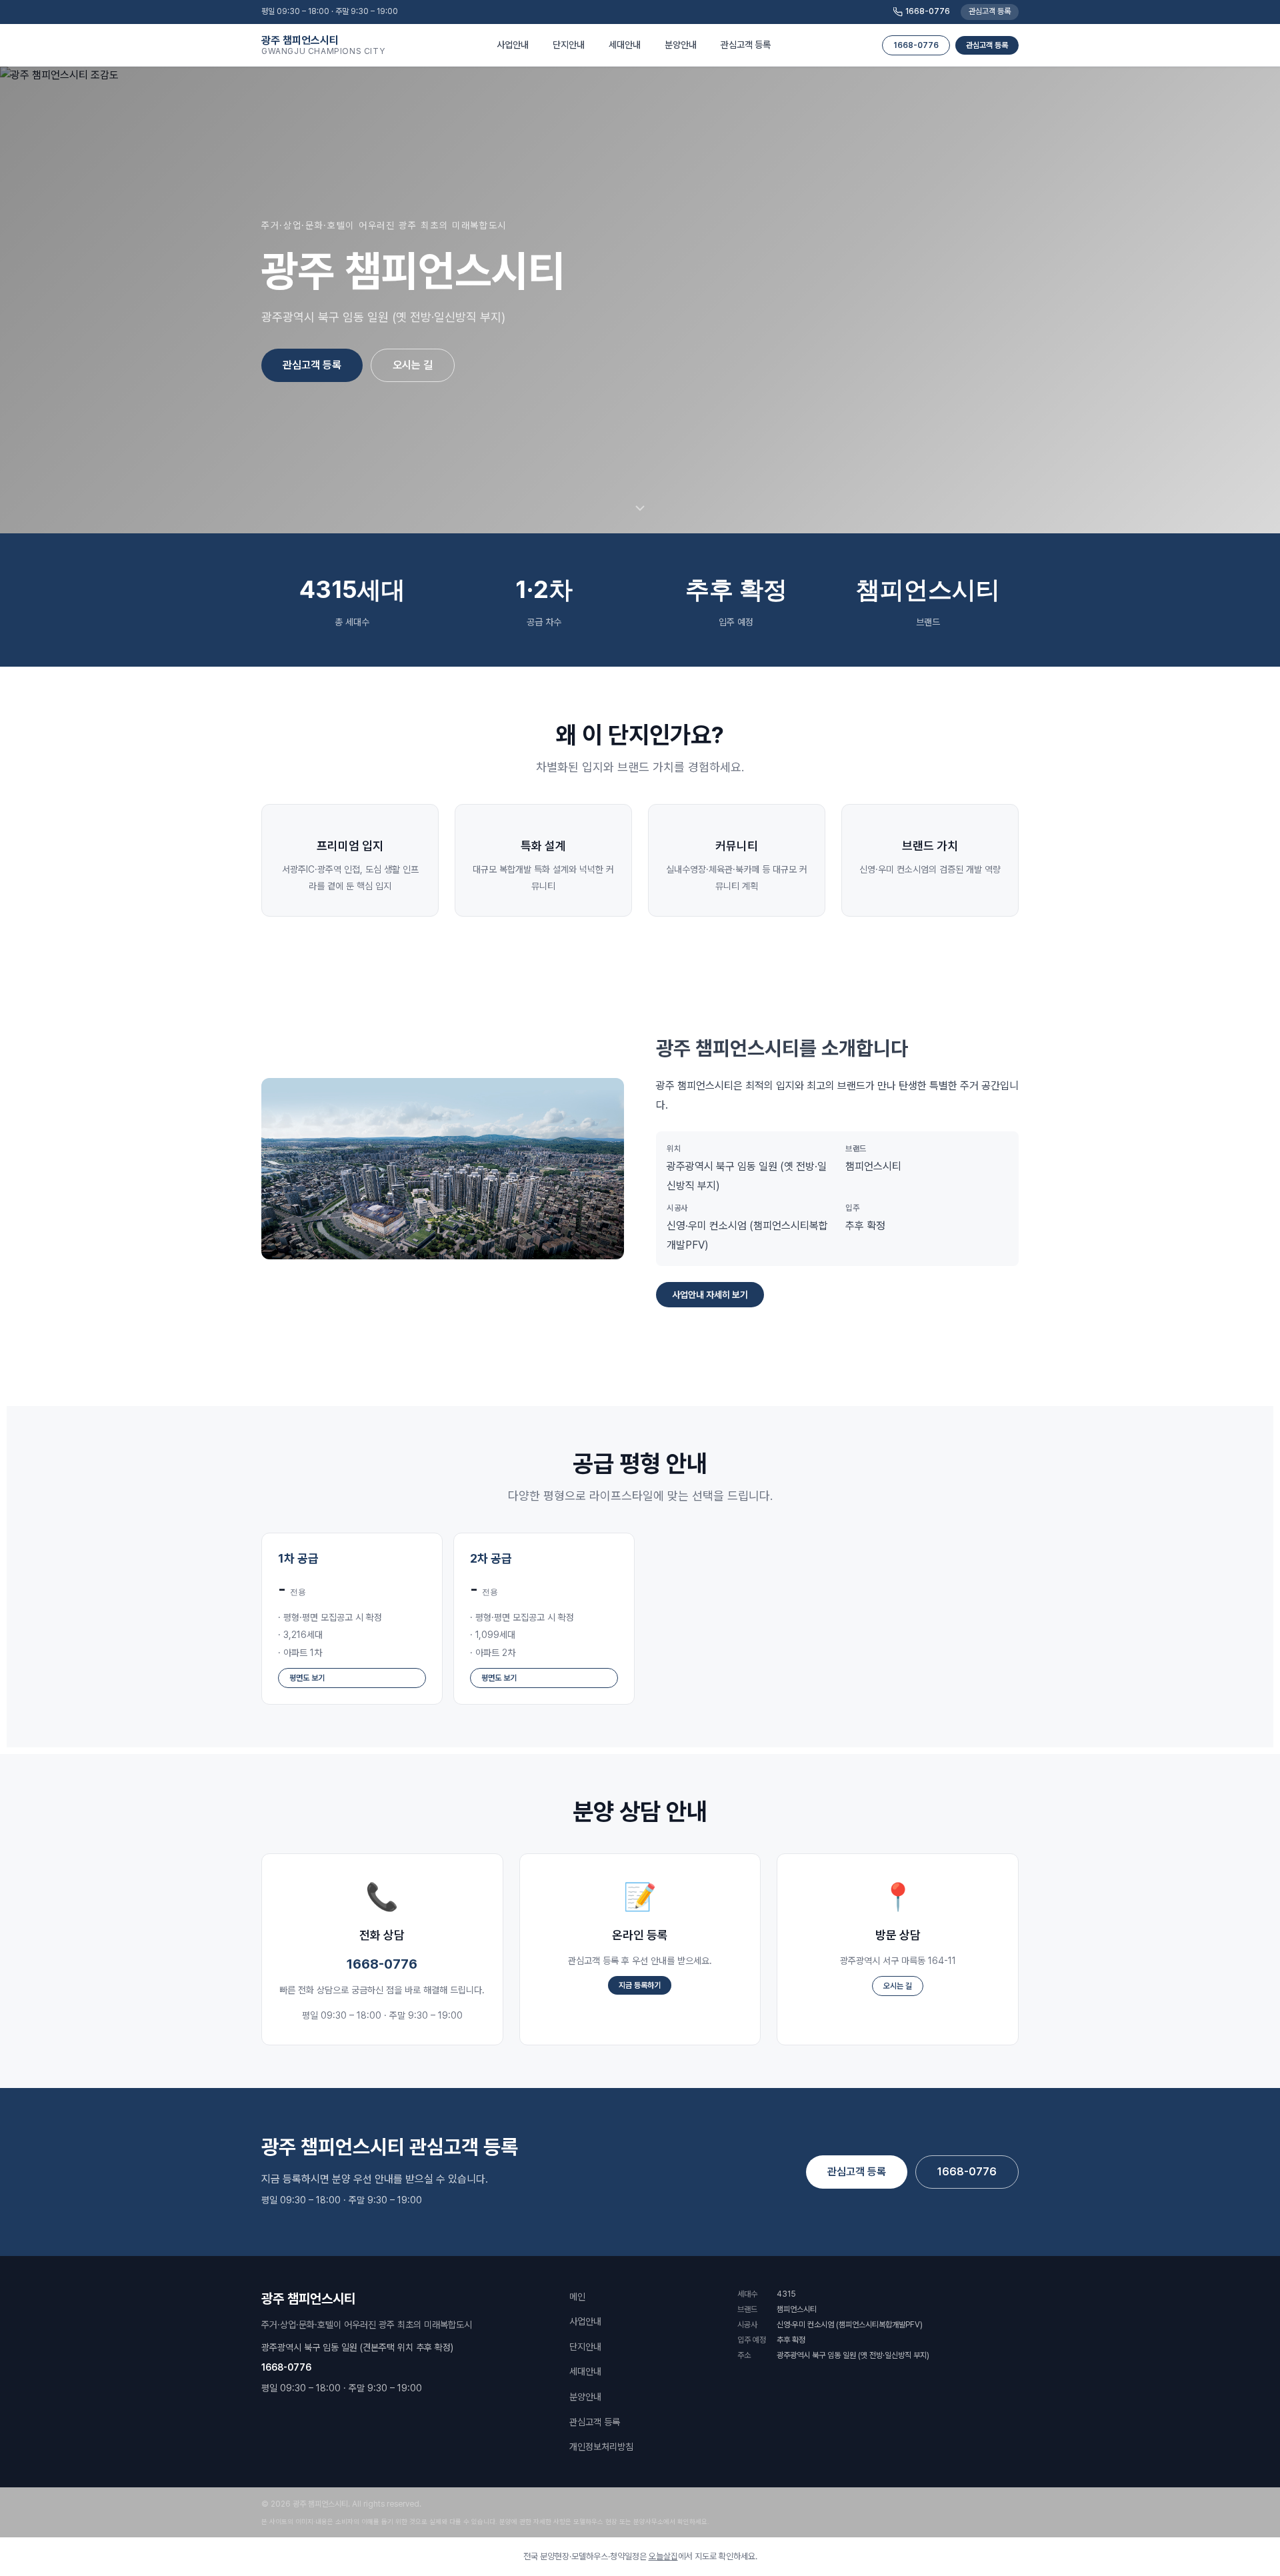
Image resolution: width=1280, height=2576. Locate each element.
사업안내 (585, 2321)
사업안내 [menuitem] (513, 45)
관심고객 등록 (990, 11)
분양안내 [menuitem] (681, 45)
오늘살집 (663, 2556)
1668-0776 (928, 11)
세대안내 (585, 2371)
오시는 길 (413, 365)
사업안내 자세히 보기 (710, 1295)
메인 (577, 2297)
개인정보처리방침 (601, 2447)
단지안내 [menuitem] (569, 45)
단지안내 (585, 2347)
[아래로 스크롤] (640, 509)
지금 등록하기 (640, 1985)
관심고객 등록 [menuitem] (746, 45)
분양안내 (585, 2397)
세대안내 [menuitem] (625, 45)
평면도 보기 (307, 1678)
